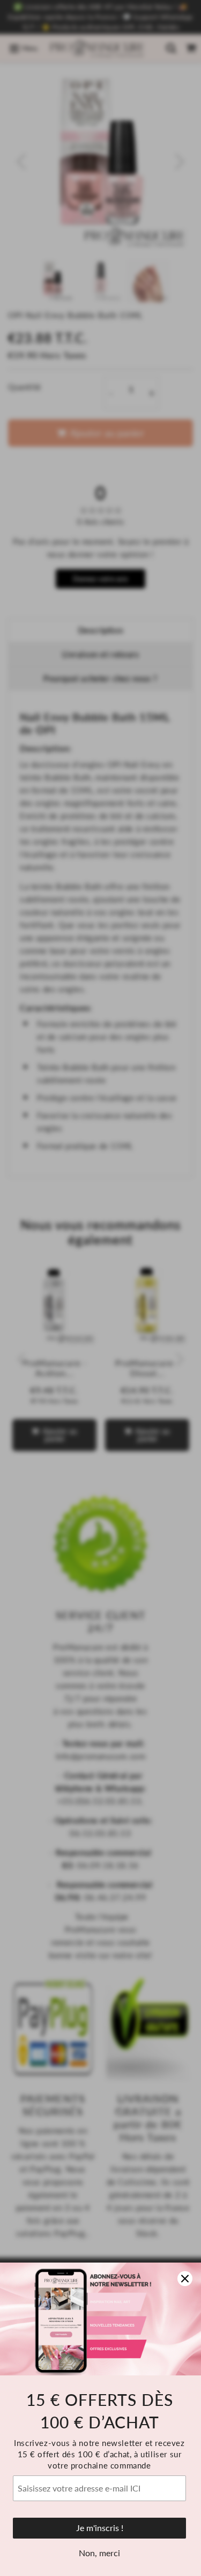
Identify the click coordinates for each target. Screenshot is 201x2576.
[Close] (185, 2279)
